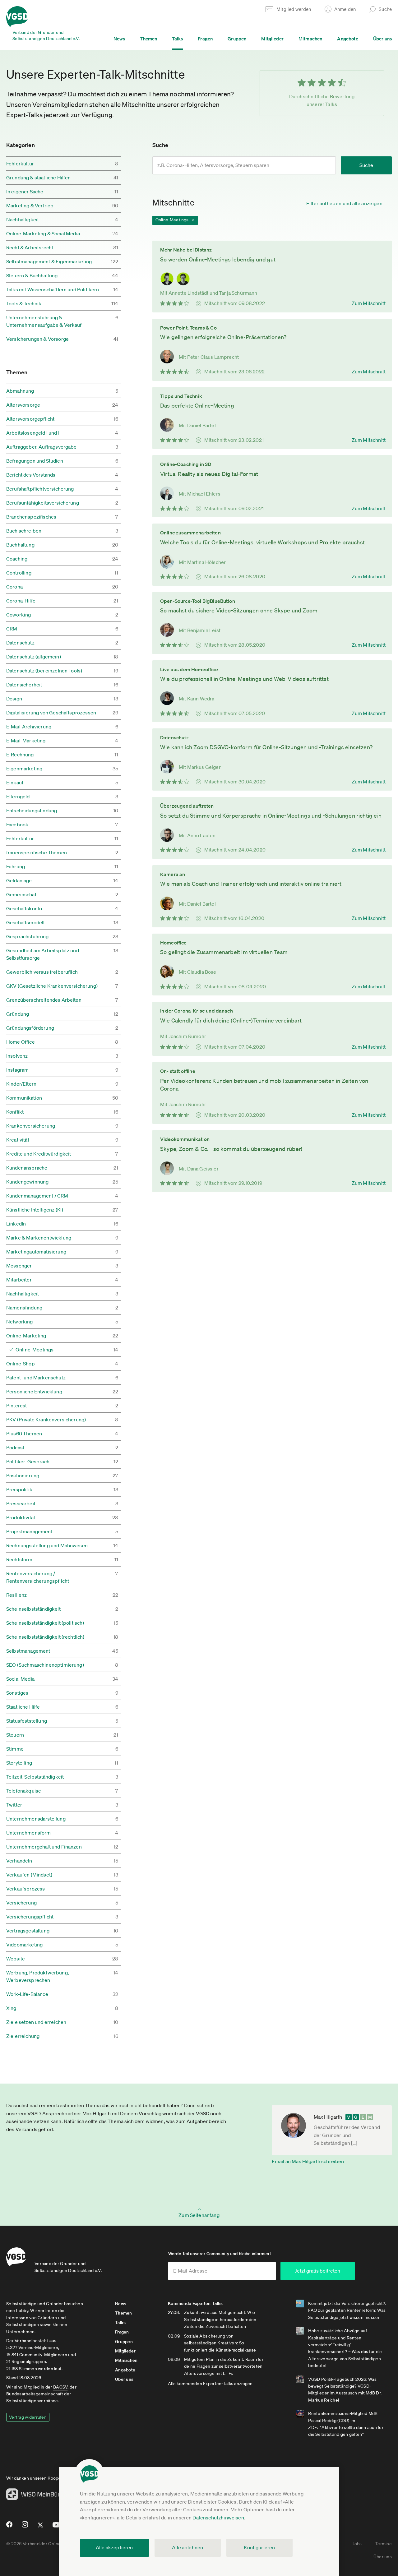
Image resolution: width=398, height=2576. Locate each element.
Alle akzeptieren (114, 2547)
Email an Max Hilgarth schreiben (308, 2161)
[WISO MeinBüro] (35, 2496)
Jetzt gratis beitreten (317, 2271)
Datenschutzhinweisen (218, 2518)
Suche (366, 165)
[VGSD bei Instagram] (25, 2527)
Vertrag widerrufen (28, 2417)
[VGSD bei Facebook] (8, 2527)
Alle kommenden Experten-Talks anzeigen (210, 2384)
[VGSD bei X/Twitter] (41, 2528)
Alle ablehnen (187, 2547)
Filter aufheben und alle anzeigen (344, 203)
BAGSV (60, 2387)
